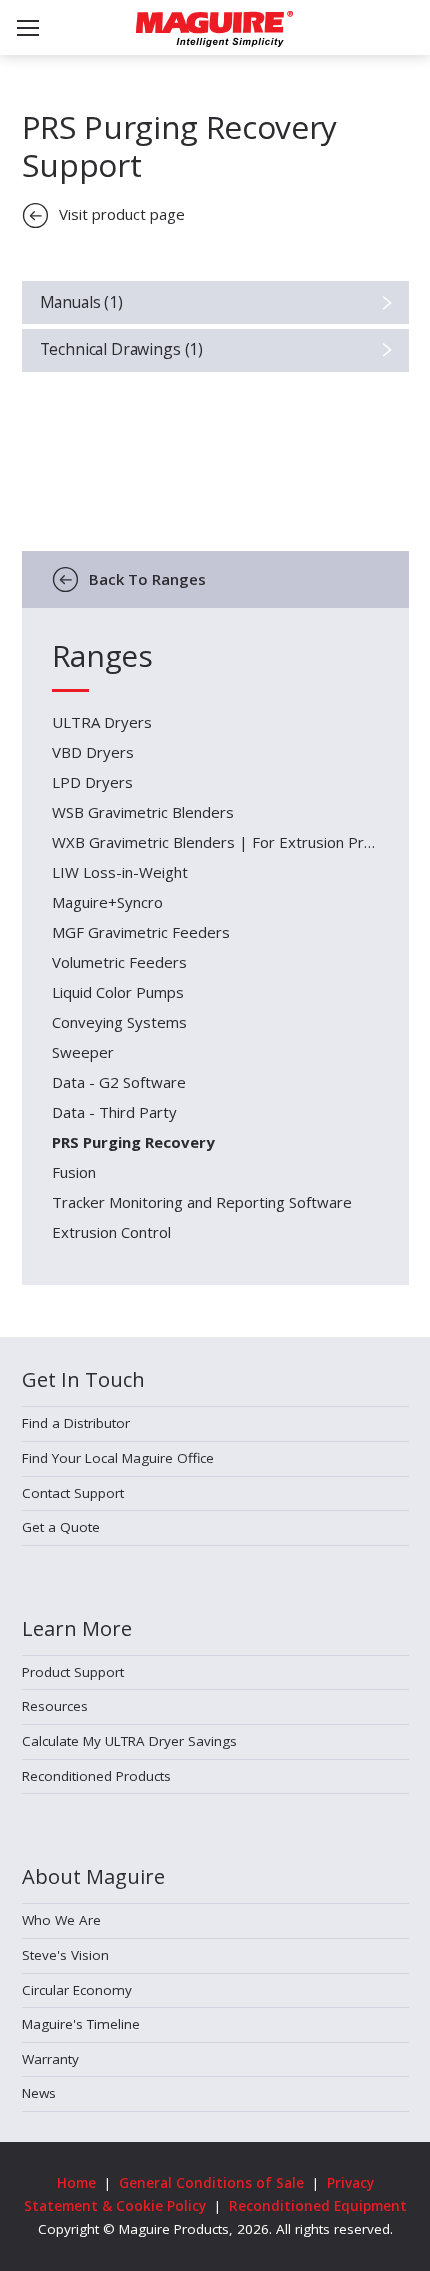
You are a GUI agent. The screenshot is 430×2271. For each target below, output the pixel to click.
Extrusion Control (111, 1232)
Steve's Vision (65, 1955)
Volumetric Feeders (119, 962)
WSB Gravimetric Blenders (143, 812)
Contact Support (73, 1493)
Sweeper (83, 1052)
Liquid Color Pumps (118, 992)
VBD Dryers (93, 752)
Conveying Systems (119, 1022)
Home (76, 2183)
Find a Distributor (76, 1423)
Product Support (73, 1672)
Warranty (50, 2059)
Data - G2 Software (119, 1082)
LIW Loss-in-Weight (120, 872)
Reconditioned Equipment (318, 2206)
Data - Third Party (114, 1112)
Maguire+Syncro (107, 902)
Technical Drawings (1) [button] (122, 349)
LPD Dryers (92, 782)
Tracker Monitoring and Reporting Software (202, 1202)
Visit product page (122, 214)
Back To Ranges (147, 579)
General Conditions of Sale (211, 2183)
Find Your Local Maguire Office (118, 1458)
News (39, 2093)
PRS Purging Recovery (133, 1142)
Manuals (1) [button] (81, 302)
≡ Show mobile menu (27, 27)
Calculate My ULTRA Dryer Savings (129, 1741)
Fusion (74, 1172)
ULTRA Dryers (102, 722)
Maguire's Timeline (81, 2024)
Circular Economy (77, 1990)
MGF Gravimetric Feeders (141, 932)
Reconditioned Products (96, 1776)
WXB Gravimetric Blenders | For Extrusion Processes (215, 842)
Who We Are (61, 1920)
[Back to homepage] (214, 29)
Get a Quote (61, 1527)
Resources (55, 1706)
